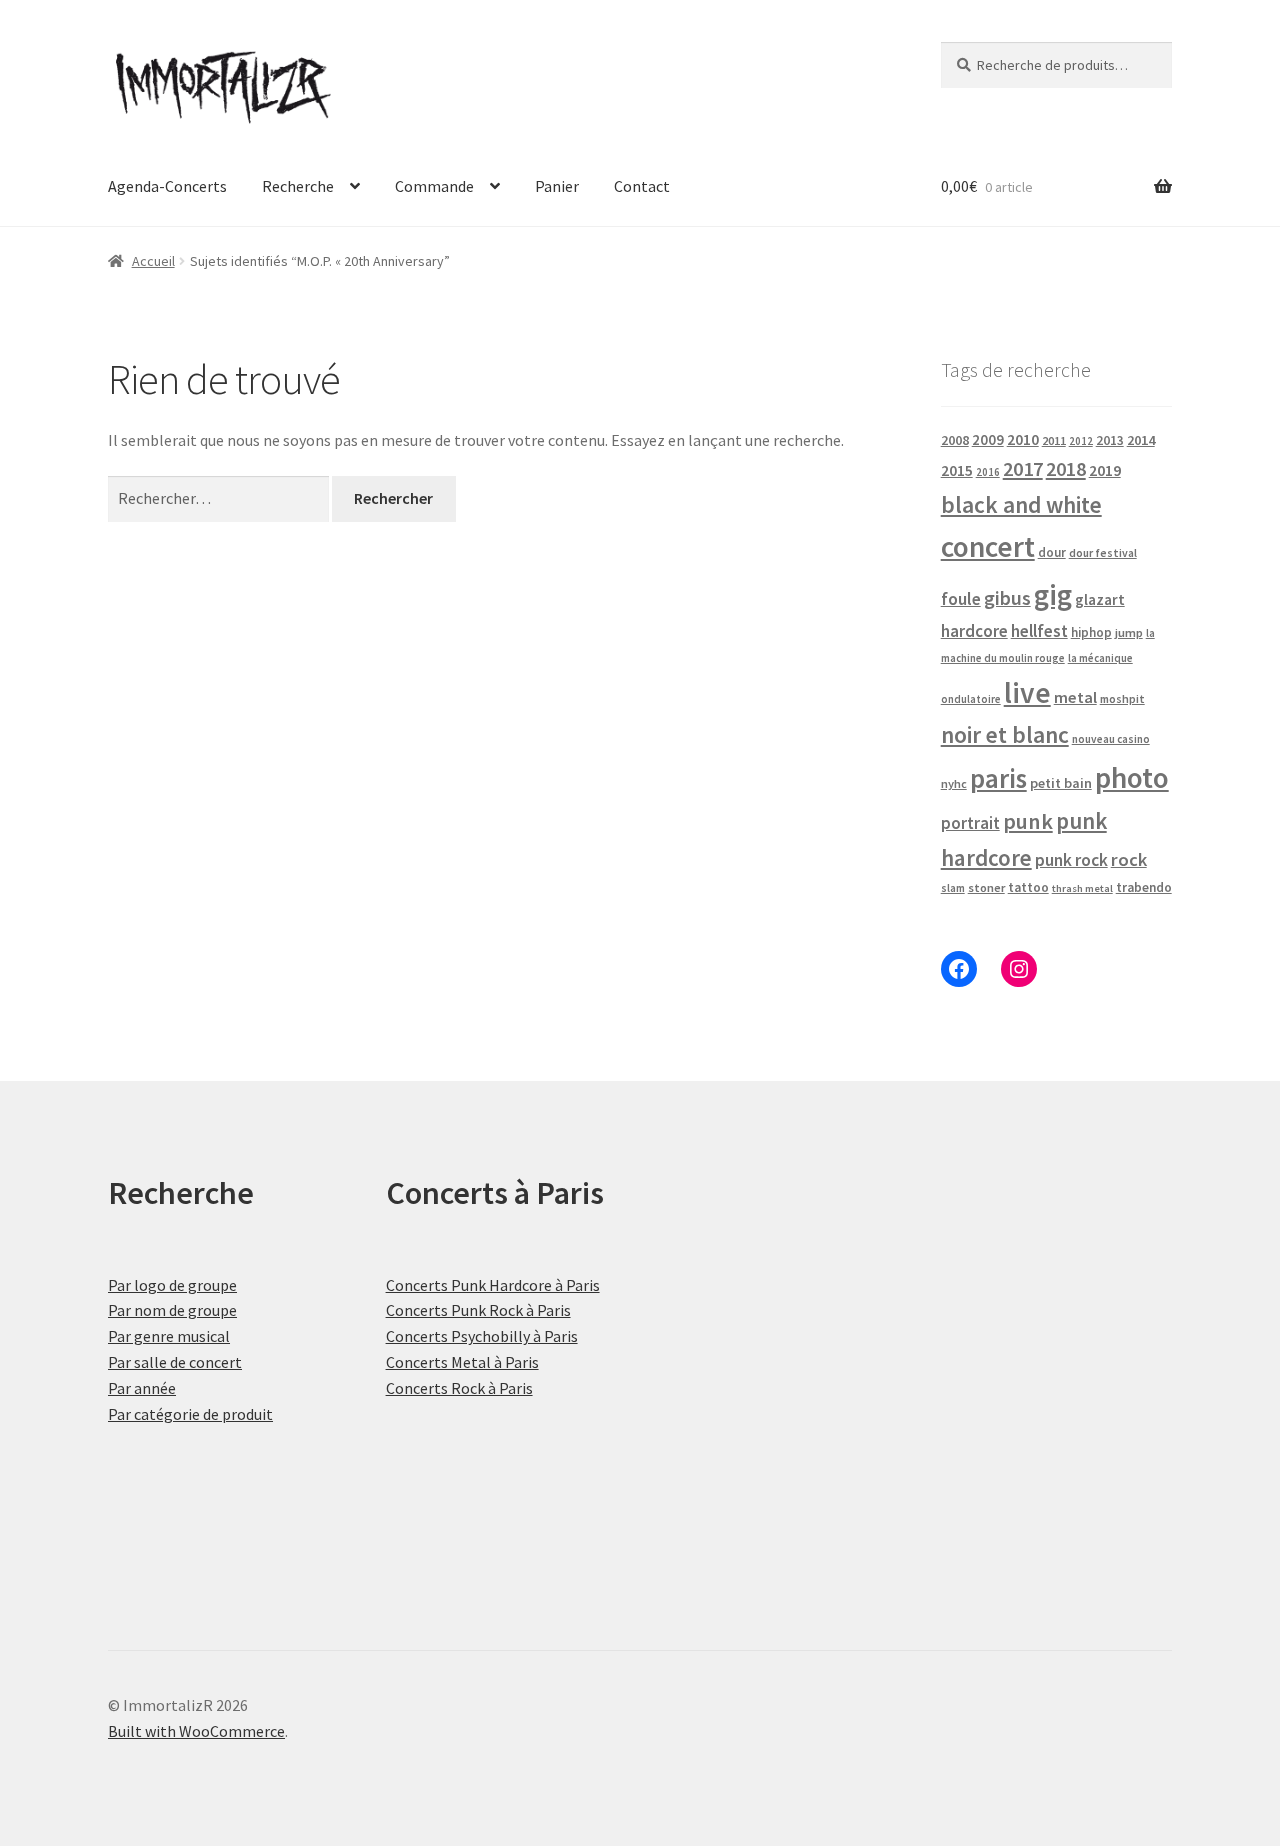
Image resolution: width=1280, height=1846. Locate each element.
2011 (1054, 440)
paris (998, 778)
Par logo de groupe (172, 1285)
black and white (1021, 504)
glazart (1100, 599)
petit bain (1061, 783)
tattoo (1028, 887)
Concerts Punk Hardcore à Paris (493, 1285)
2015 (957, 470)
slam (953, 888)
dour (1052, 552)
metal (1075, 697)
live (1027, 692)
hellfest (1039, 631)
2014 (1141, 440)
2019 (1105, 470)
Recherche (298, 186)
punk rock (1071, 860)
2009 (988, 439)
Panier (557, 186)
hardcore (974, 631)
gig (1053, 594)
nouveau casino (1111, 739)
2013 (1110, 440)
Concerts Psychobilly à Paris (482, 1336)
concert (988, 546)
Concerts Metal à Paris (462, 1362)
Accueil (153, 261)
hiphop (1091, 632)
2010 (1023, 439)
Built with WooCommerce (196, 1731)
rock (1129, 859)
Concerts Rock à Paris (459, 1388)
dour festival (1103, 553)
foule (961, 599)
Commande (434, 186)
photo (1132, 777)
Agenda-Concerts (167, 186)
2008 (955, 440)
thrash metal (1082, 888)
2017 (1023, 469)
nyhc (954, 783)
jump (1129, 632)
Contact (642, 186)
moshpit (1122, 698)
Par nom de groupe (172, 1310)
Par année (142, 1388)
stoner (986, 887)
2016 (988, 472)
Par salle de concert (175, 1362)
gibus (1007, 598)
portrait (970, 823)
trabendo (1144, 887)
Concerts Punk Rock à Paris (478, 1310)
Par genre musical (169, 1336)
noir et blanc (1005, 734)
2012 (1081, 441)
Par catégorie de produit (190, 1414)
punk (1028, 821)
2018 (1066, 468)
